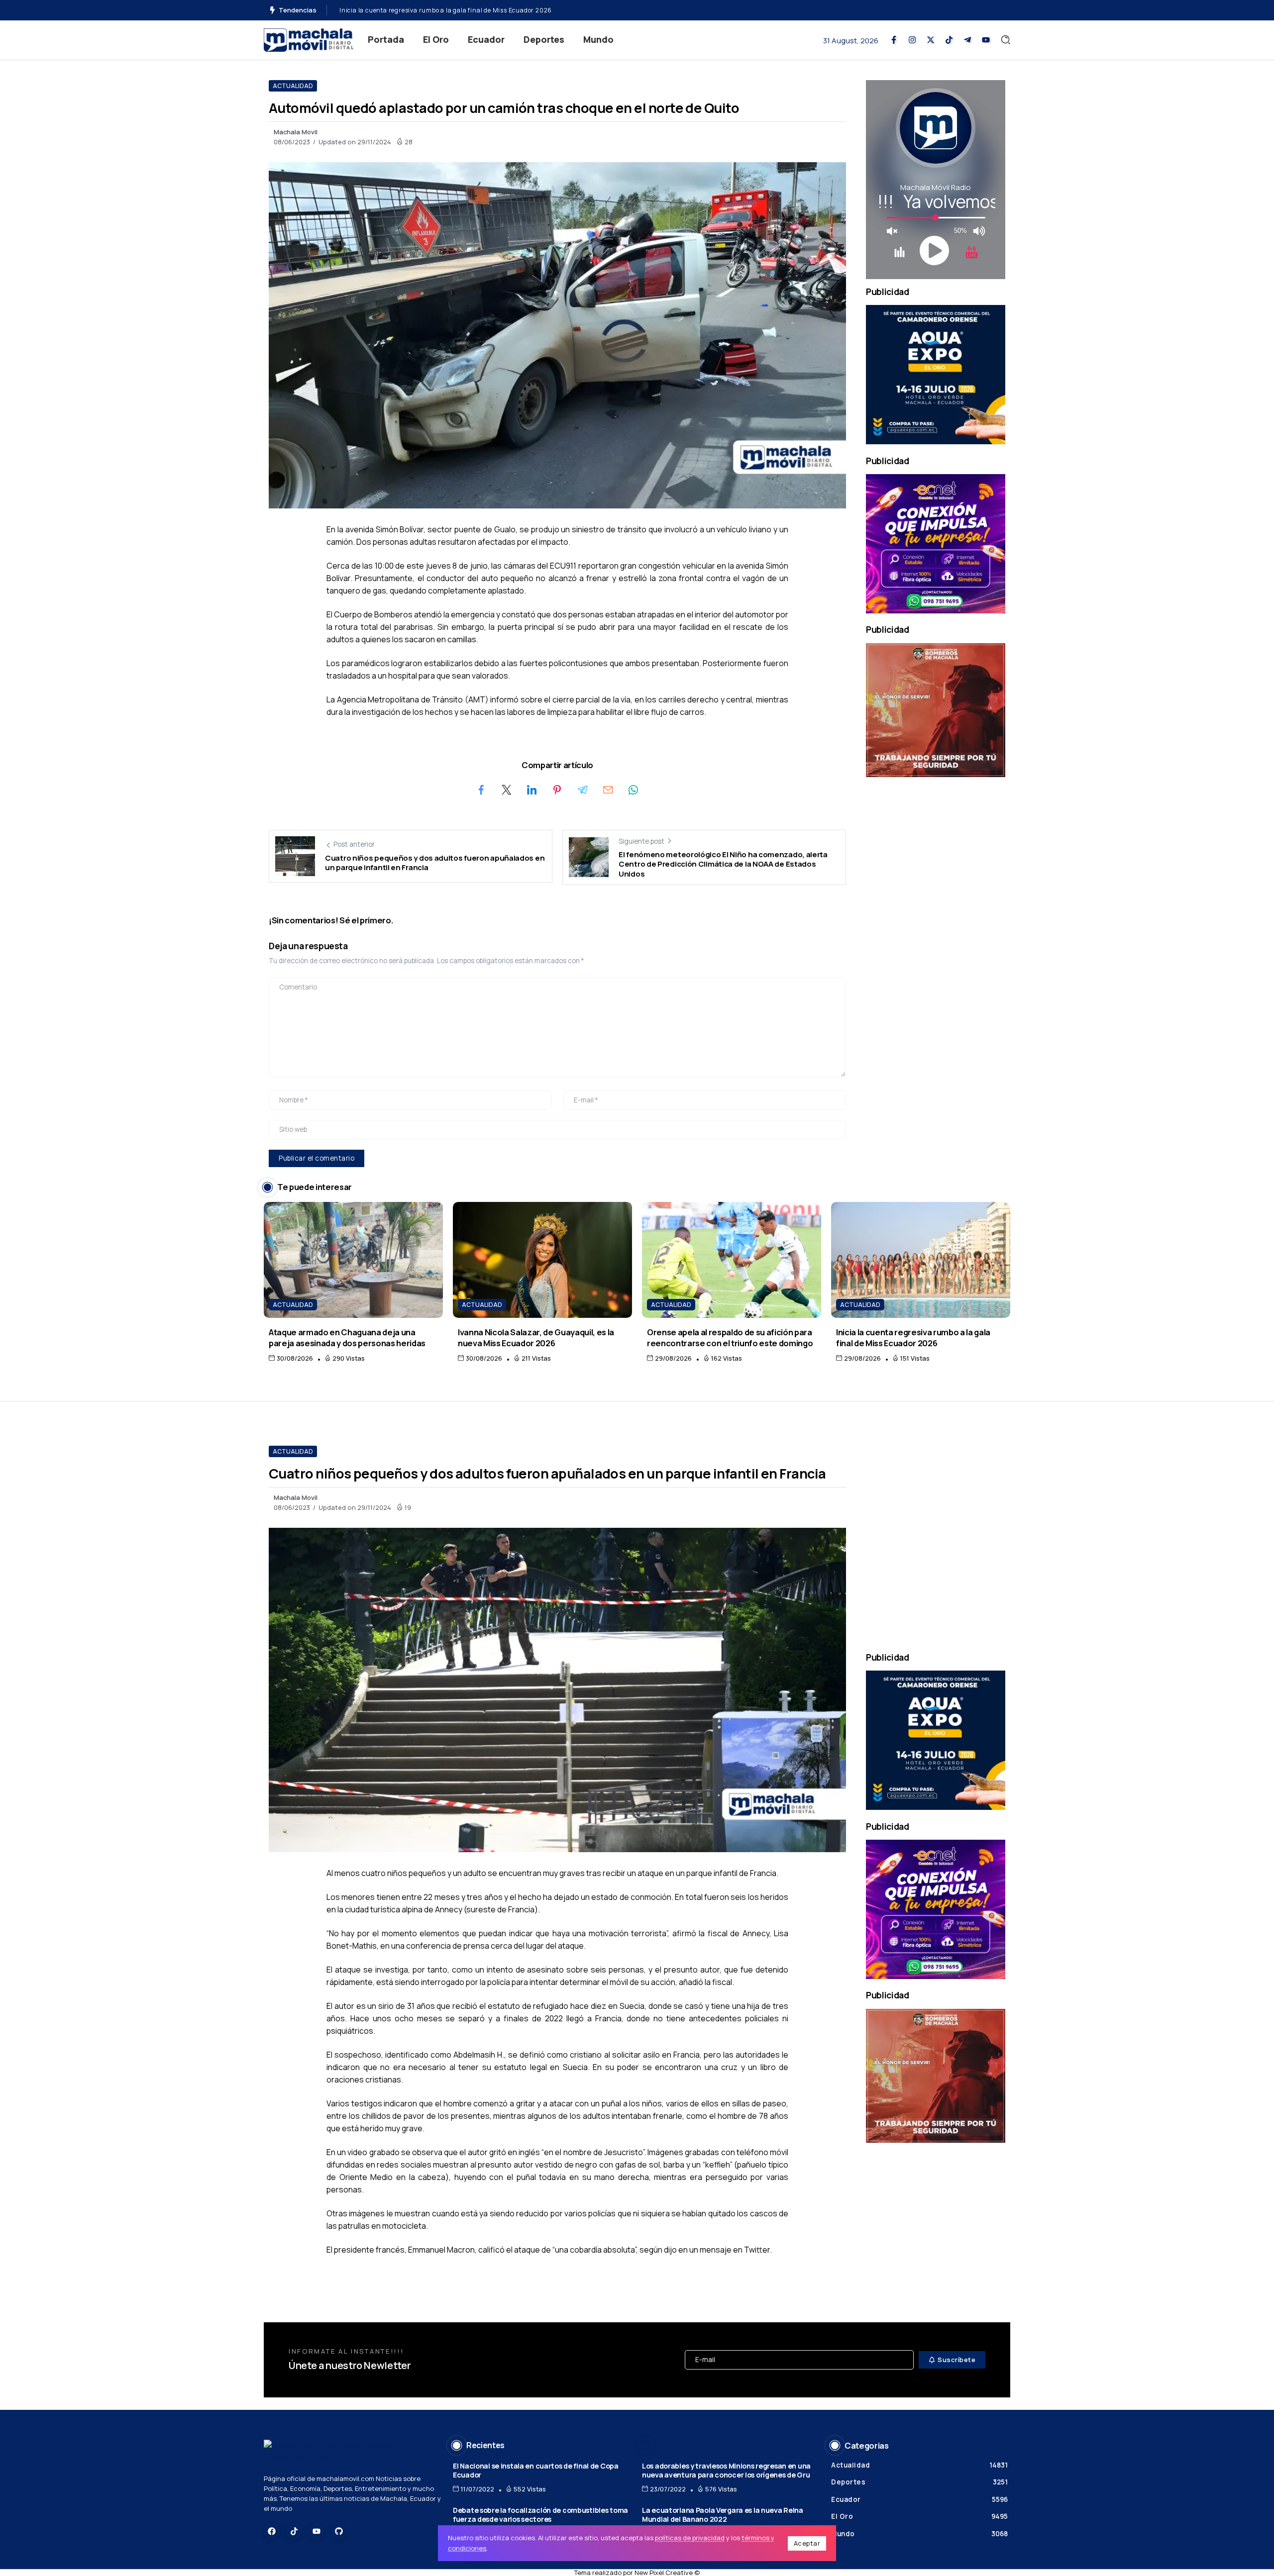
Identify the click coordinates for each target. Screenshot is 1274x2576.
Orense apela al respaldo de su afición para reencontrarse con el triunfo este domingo (730, 1337)
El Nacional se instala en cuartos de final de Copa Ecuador (536, 2471)
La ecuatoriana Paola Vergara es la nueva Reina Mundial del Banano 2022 (723, 2515)
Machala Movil (296, 132)
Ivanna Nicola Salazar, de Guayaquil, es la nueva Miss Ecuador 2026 (536, 1337)
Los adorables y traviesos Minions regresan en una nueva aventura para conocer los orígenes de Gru (726, 2471)
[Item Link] (353, 1260)
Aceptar (807, 2543)
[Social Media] (894, 40)
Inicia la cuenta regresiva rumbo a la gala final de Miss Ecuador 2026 (913, 1337)
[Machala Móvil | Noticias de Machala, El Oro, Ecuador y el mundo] (309, 39)
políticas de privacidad (690, 2538)
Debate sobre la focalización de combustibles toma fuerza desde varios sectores (540, 2515)
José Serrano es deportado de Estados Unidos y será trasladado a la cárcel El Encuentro (472, 10)
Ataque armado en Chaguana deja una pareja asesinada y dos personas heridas (347, 1337)
